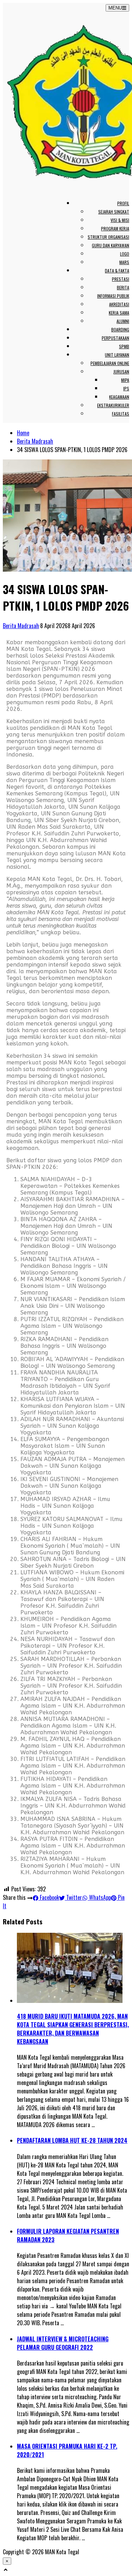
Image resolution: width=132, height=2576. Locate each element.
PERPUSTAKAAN (115, 338)
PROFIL (123, 203)
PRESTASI (121, 279)
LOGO (125, 254)
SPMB (124, 346)
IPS (126, 388)
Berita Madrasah (35, 441)
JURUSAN (121, 372)
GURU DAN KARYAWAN (111, 245)
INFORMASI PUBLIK (113, 296)
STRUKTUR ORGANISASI (108, 237)
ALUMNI (123, 321)
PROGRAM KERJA (115, 228)
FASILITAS (121, 414)
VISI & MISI (120, 220)
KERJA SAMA (119, 313)
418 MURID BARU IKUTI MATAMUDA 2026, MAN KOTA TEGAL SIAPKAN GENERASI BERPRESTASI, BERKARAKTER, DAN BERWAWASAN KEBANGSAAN (73, 2029)
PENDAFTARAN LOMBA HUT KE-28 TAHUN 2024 (72, 2140)
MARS (124, 262)
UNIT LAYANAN (117, 355)
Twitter (73, 1897)
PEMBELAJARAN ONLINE (110, 363)
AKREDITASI (119, 304)
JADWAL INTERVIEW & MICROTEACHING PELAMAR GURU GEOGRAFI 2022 (63, 2343)
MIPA (125, 380)
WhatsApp (99, 1897)
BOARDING (120, 329)
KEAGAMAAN (119, 397)
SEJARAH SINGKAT (114, 212)
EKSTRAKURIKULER (113, 405)
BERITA (123, 287)
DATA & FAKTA (117, 271)
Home (23, 433)
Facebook (49, 1897)
